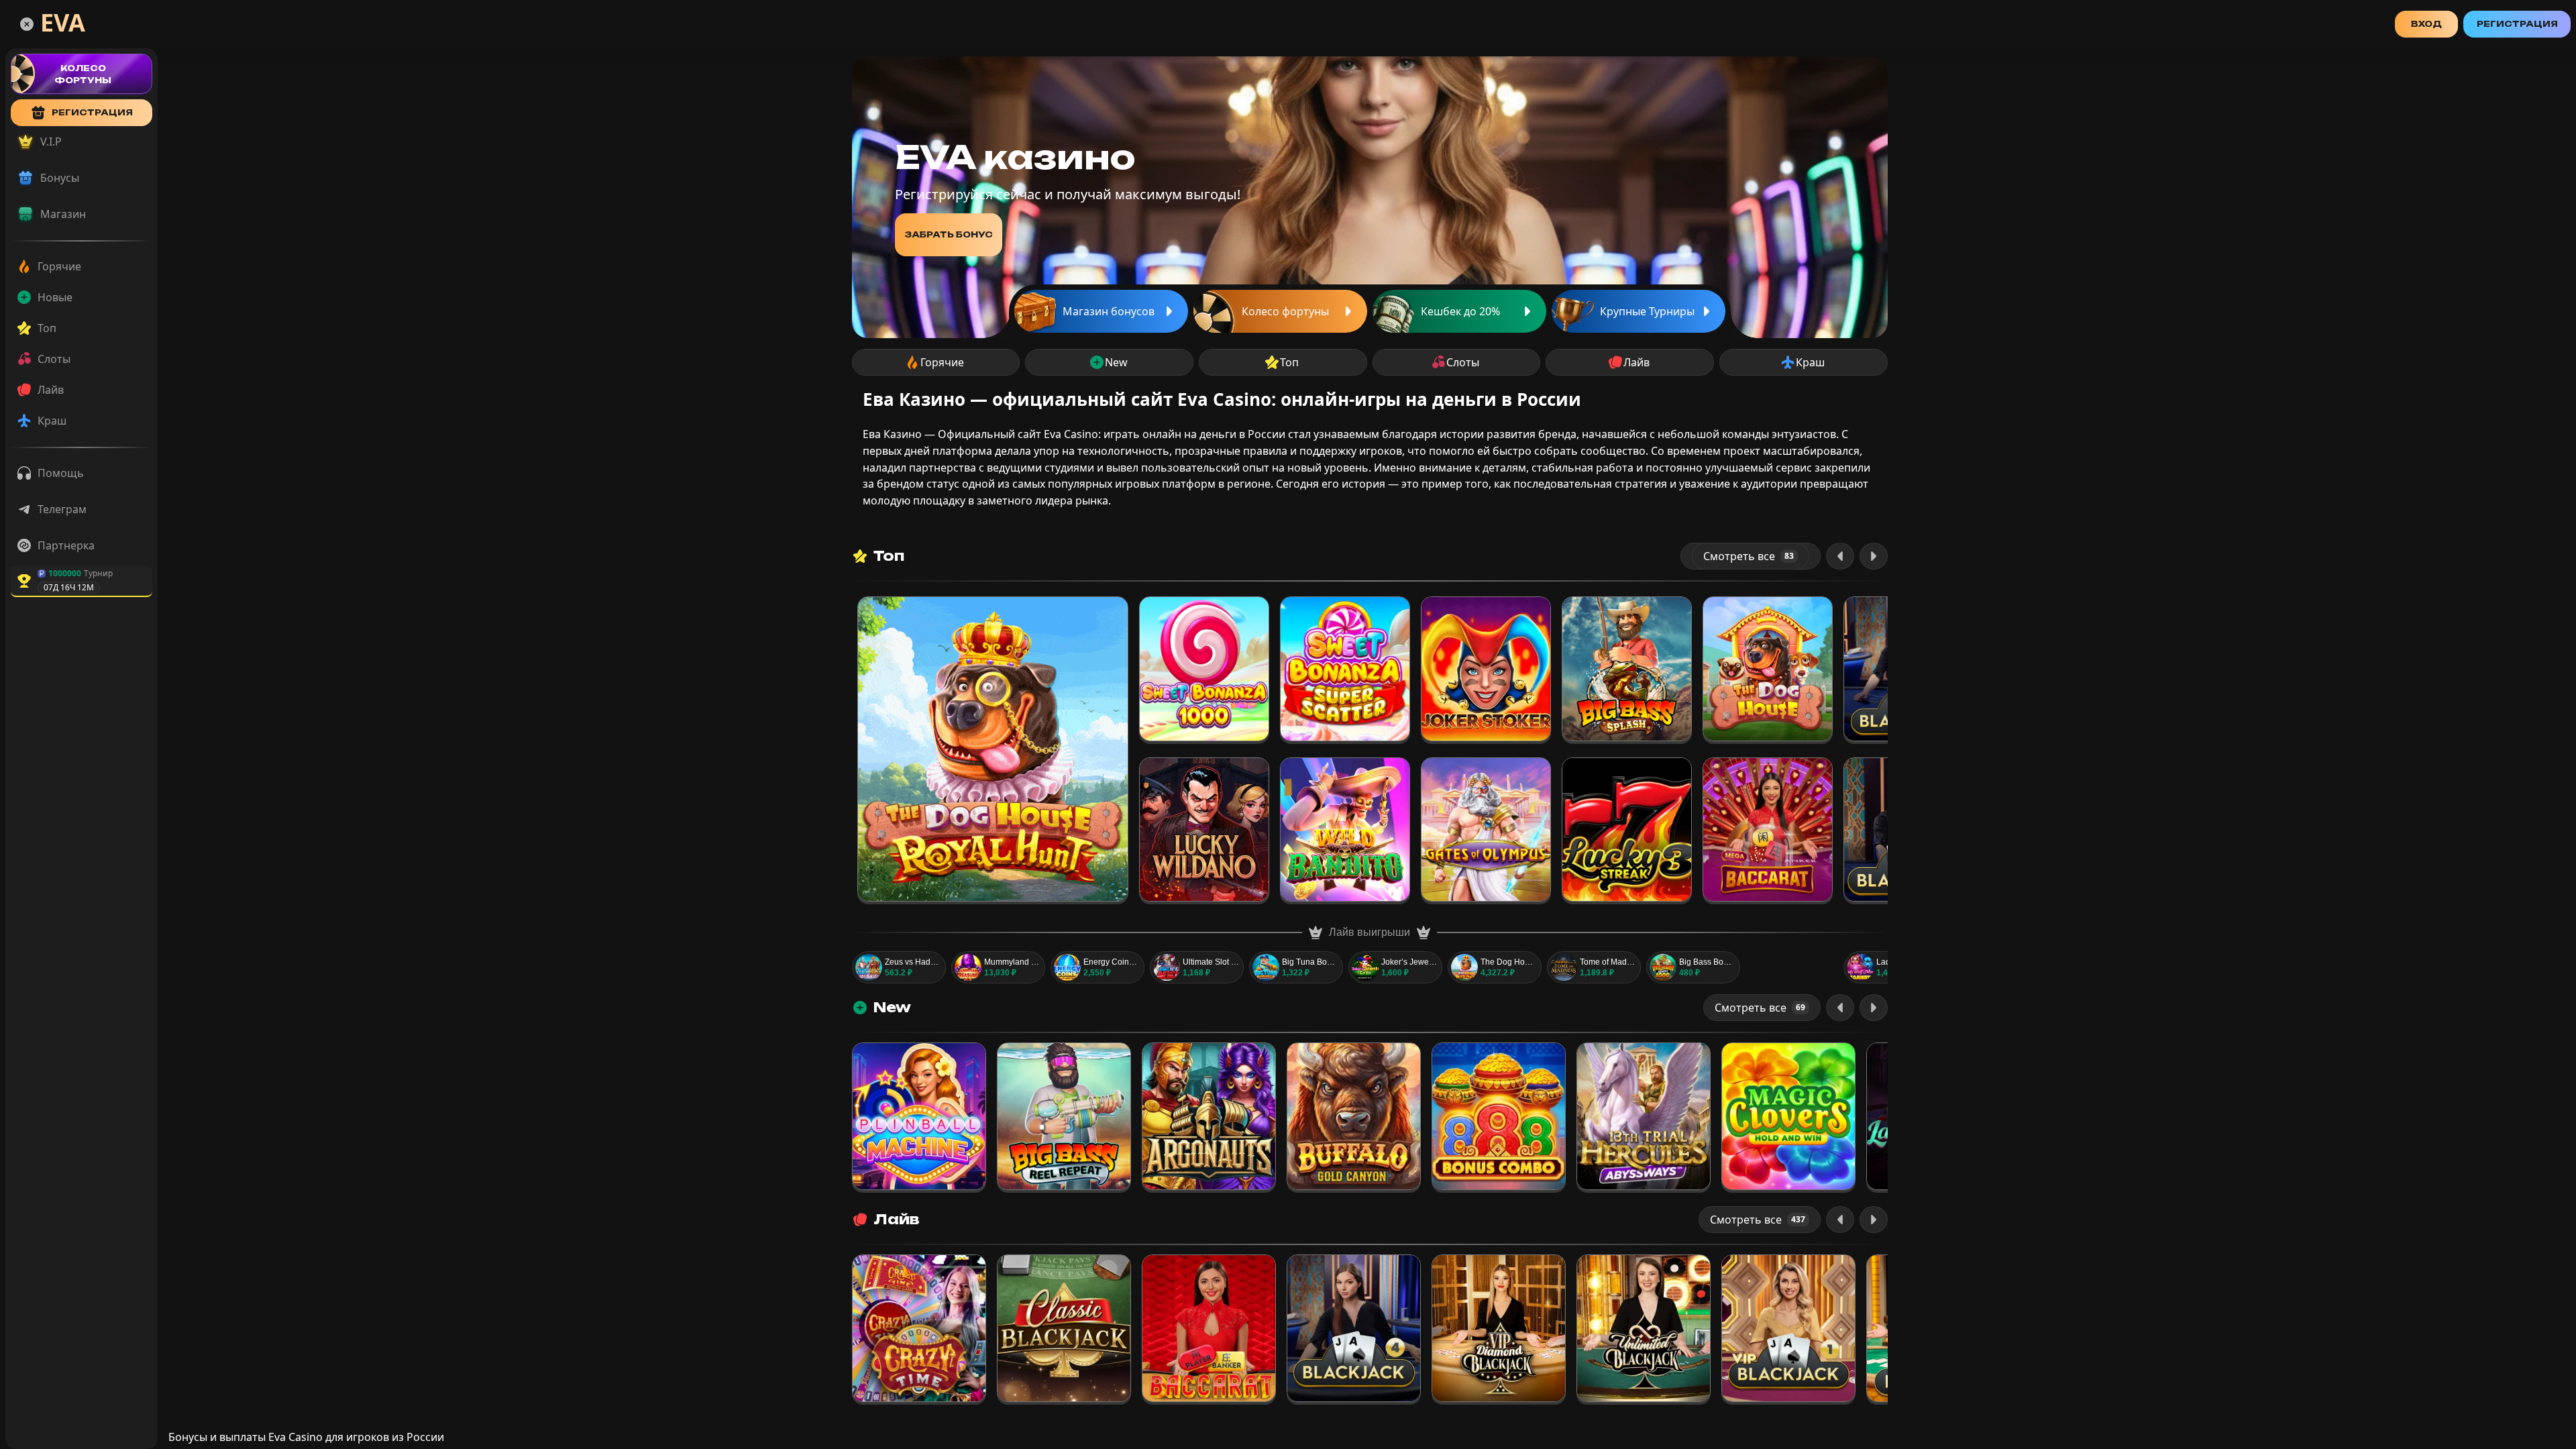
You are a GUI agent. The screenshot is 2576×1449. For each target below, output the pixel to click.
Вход (2426, 24)
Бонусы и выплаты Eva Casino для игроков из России (306, 1437)
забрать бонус (949, 234)
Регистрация (2517, 24)
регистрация (92, 112)
